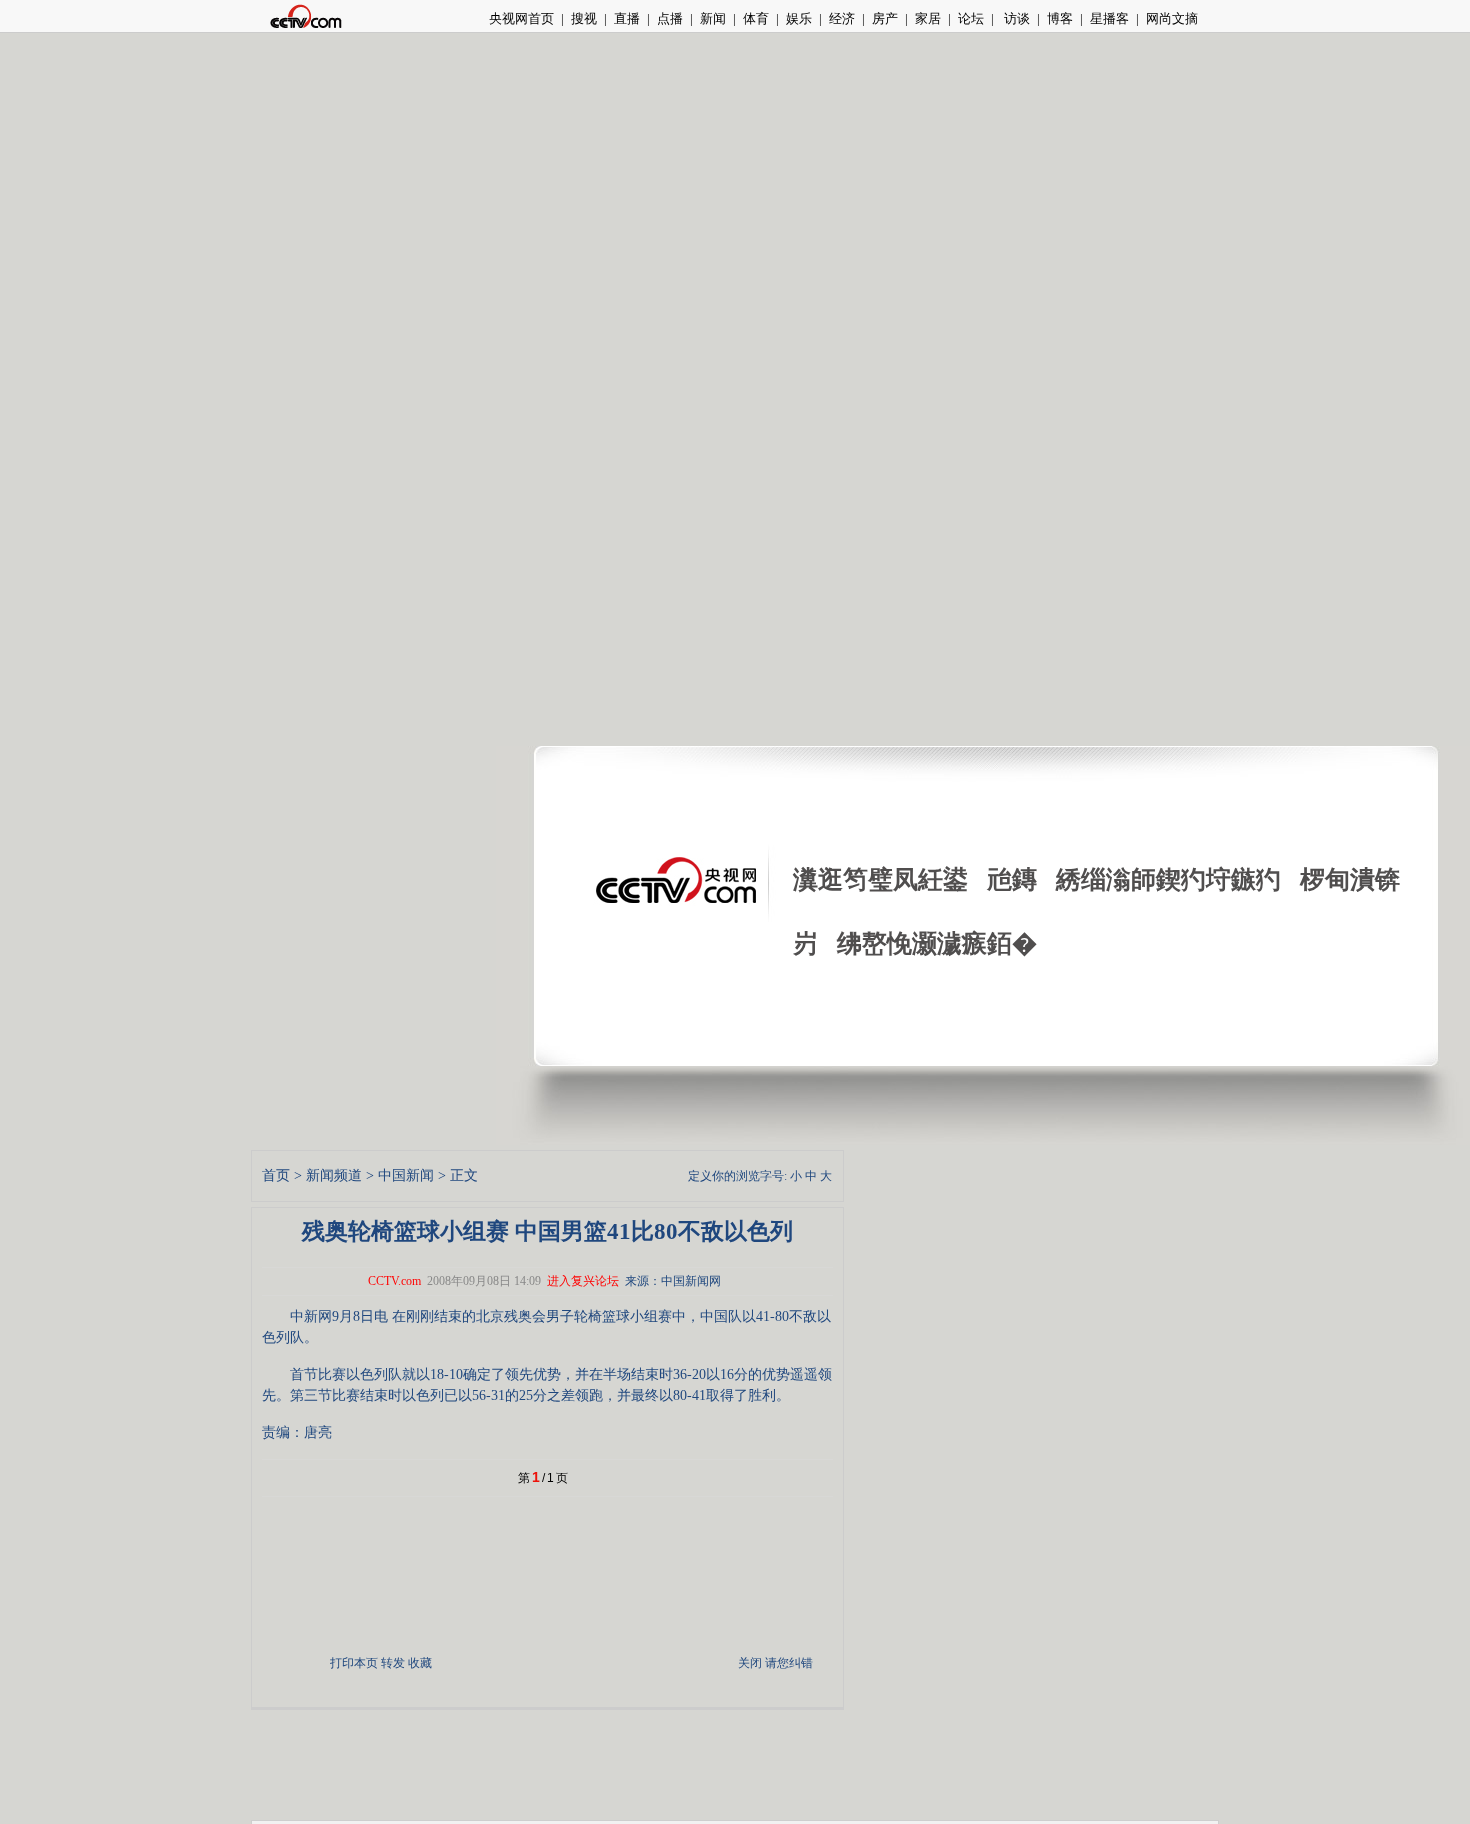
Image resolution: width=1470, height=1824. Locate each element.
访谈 (1015, 18)
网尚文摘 (1172, 18)
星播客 (1109, 18)
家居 (928, 18)
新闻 (713, 18)
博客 (1060, 18)
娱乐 (799, 18)
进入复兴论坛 (583, 1281)
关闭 (750, 1663)
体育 (756, 18)
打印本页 (354, 1663)
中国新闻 (406, 1175)
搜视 (584, 18)
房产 (885, 18)
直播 (627, 18)
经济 (842, 18)
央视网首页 (521, 18)
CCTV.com (394, 1281)
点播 (670, 18)
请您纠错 (789, 1663)
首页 (276, 1175)
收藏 (420, 1663)
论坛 (971, 18)
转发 (393, 1663)
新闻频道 (334, 1175)
